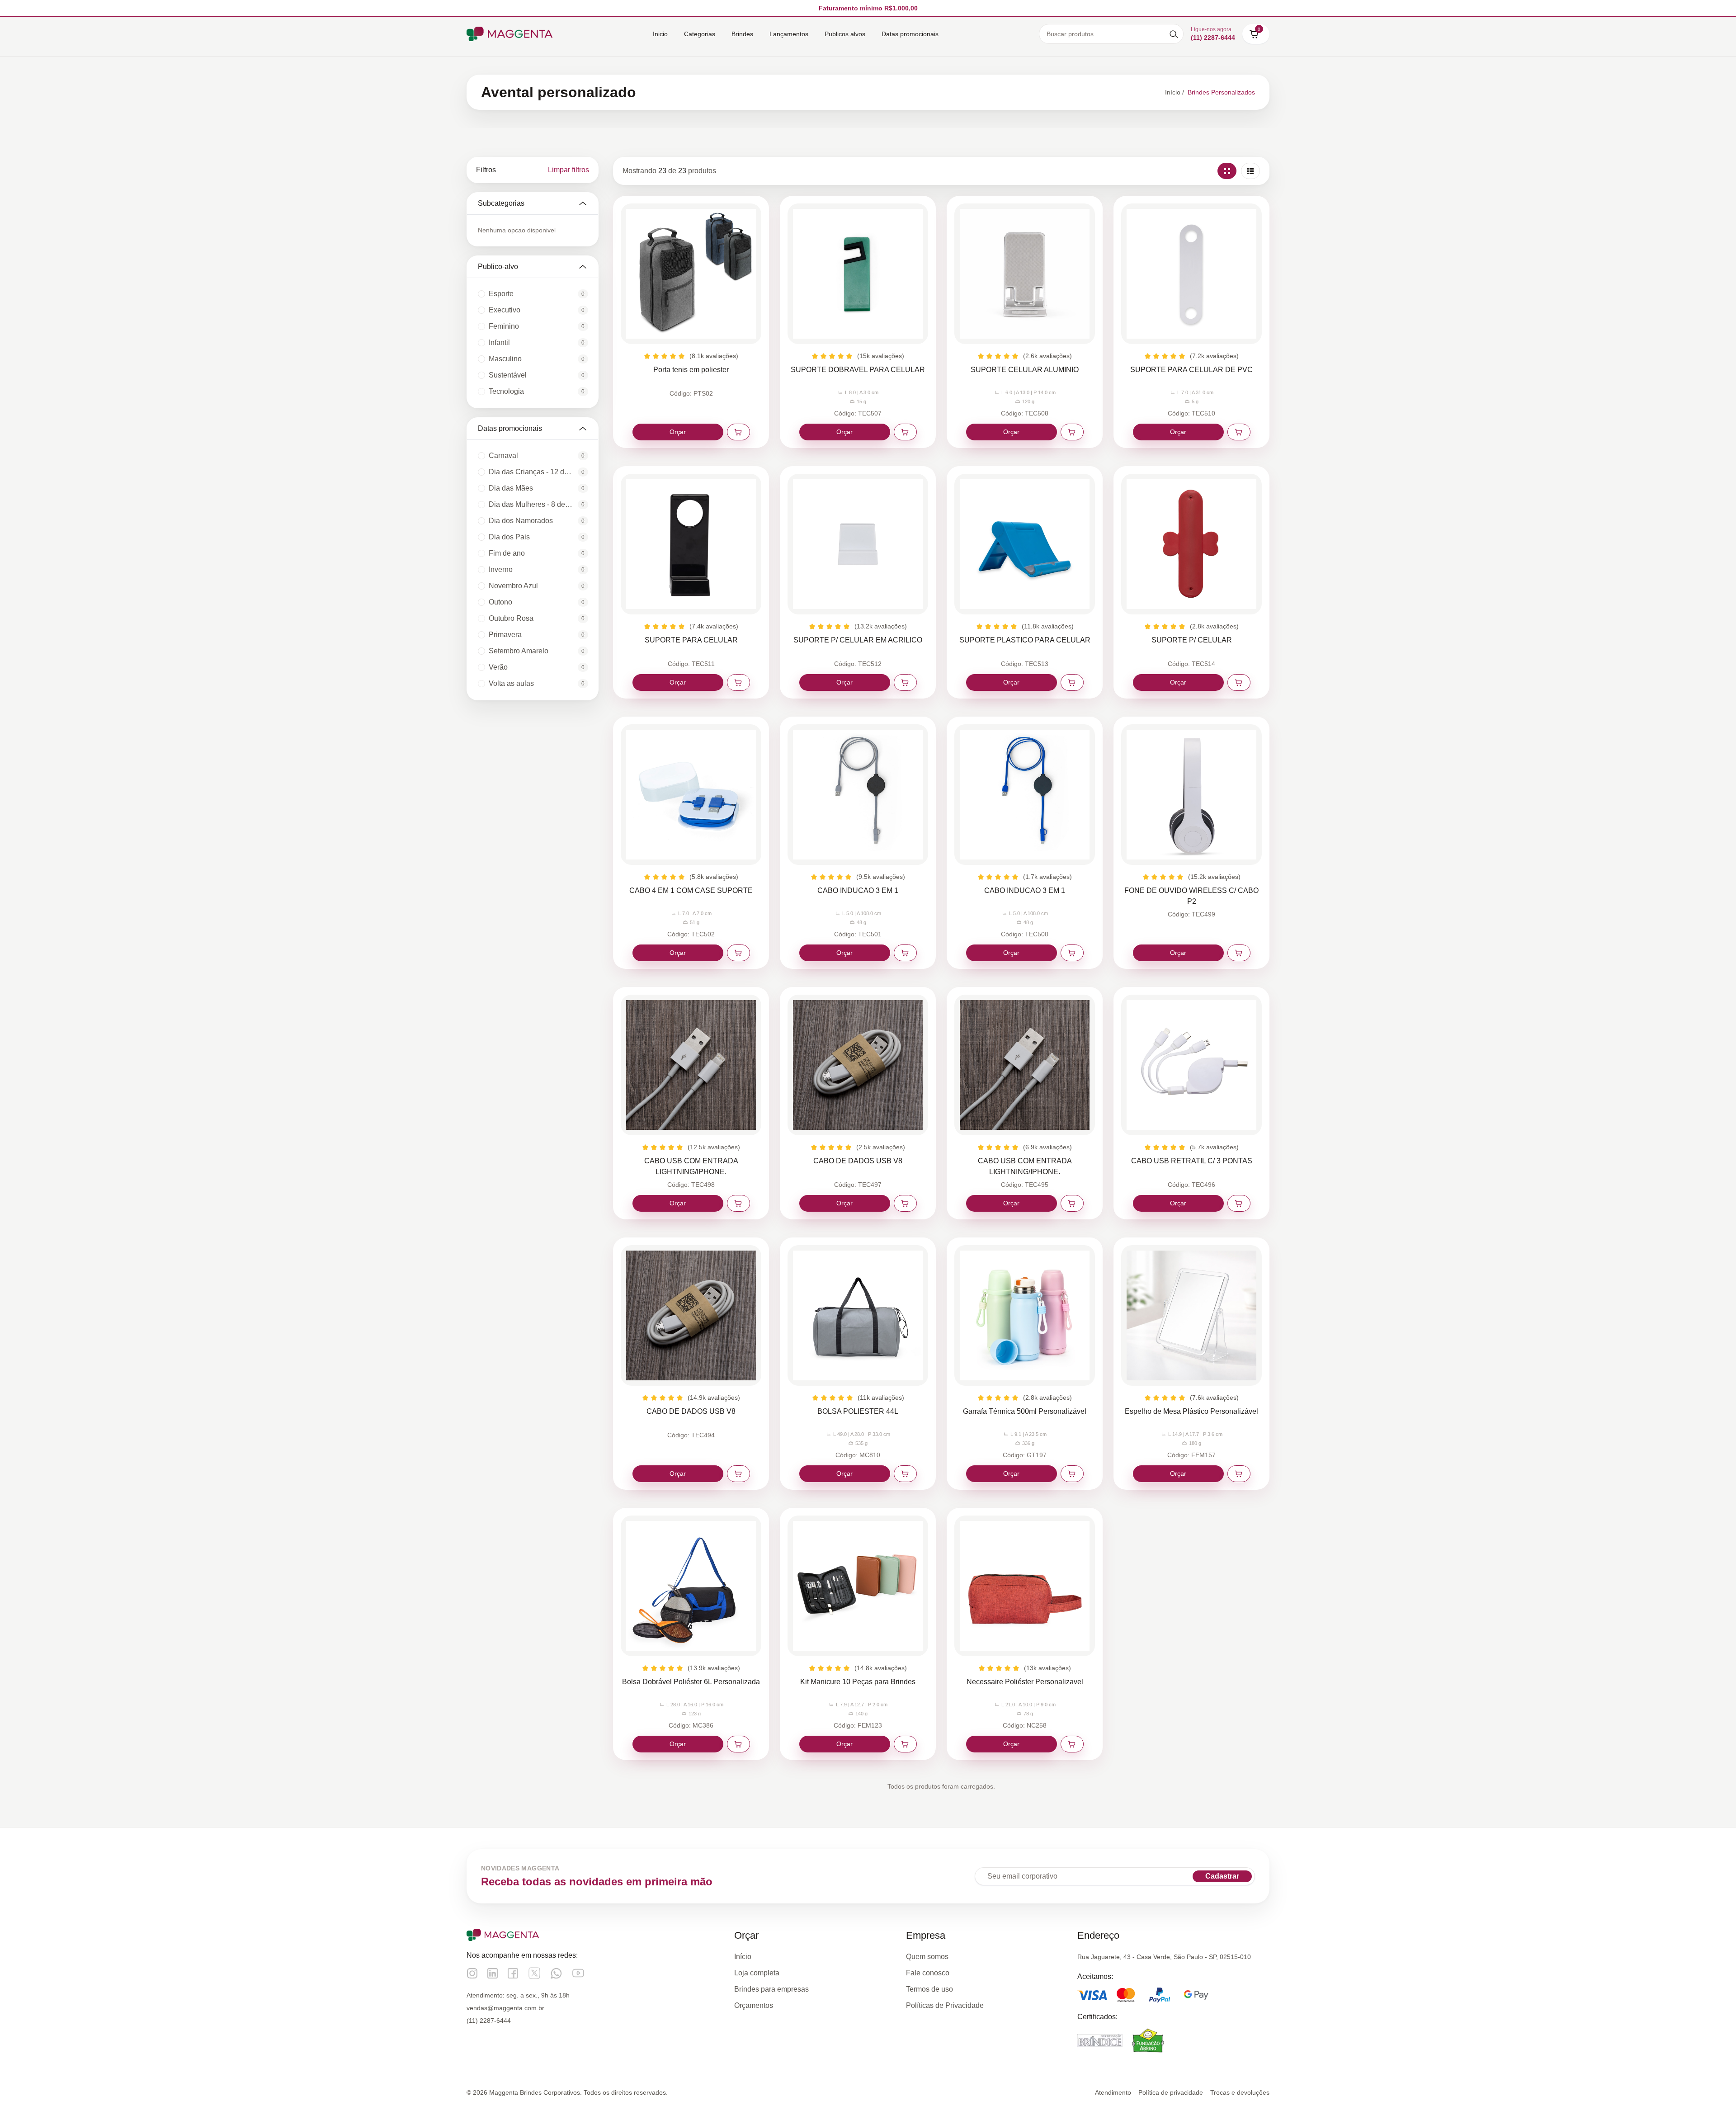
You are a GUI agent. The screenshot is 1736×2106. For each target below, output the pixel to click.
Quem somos (927, 1957)
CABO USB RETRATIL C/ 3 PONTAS (1192, 1161)
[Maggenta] (509, 34)
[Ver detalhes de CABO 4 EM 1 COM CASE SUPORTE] (691, 795)
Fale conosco (928, 1973)
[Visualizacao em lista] (1250, 171)
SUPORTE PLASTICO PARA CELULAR (1025, 640)
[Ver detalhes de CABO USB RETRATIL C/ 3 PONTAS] (1191, 1065)
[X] (534, 1973)
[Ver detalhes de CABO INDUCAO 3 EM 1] (858, 795)
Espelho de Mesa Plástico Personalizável (1191, 1411)
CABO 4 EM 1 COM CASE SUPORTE (691, 890)
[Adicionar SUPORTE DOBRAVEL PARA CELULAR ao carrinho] (905, 432)
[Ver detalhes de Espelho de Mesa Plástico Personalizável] (1191, 1315)
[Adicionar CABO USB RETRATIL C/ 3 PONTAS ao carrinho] (1239, 1203)
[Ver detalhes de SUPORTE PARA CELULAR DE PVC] (1191, 274)
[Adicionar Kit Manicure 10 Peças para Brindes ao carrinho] (905, 1744)
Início (743, 1957)
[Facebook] (513, 1973)
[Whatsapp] (556, 1973)
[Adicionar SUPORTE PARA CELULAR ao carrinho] (738, 682)
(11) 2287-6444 (489, 2021)
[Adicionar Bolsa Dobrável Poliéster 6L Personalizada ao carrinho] (738, 1744)
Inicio (660, 34)
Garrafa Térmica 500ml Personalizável (1025, 1411)
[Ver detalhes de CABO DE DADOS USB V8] (858, 1065)
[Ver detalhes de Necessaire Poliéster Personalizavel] (1025, 1586)
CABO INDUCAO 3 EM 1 (858, 890)
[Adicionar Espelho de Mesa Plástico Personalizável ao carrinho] (1239, 1474)
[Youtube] (578, 1973)
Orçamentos (754, 2005)
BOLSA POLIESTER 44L (858, 1411)
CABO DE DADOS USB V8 (858, 1161)
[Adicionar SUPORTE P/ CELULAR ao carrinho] (1239, 682)
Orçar (678, 432)
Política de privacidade (1171, 2092)
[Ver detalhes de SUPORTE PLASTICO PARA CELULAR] (1025, 544)
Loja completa (757, 1973)
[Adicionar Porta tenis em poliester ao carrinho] (738, 432)
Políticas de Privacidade (945, 2005)
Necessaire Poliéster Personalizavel (1025, 1682)
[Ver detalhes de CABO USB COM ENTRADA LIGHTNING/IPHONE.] (691, 1065)
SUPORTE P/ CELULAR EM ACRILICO (858, 640)
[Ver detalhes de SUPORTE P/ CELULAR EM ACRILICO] (858, 544)
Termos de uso (929, 1989)
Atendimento (1113, 2092)
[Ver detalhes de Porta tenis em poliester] (691, 274)
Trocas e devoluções (1240, 2092)
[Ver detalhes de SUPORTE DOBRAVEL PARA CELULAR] (858, 274)
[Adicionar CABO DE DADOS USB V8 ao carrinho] (905, 1203)
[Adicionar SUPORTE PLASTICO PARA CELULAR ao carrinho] (1072, 682)
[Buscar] (1174, 34)
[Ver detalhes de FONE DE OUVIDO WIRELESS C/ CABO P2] (1191, 795)
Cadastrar (1222, 1876)
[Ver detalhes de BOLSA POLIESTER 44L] (858, 1315)
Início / (1175, 92)
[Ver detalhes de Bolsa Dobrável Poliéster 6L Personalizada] (691, 1586)
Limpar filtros (568, 170)
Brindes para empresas (771, 1989)
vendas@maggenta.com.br (505, 2008)
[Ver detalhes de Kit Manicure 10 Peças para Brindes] (858, 1586)
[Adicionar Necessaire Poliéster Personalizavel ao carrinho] (1072, 1744)
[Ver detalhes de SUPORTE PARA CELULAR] (691, 544)
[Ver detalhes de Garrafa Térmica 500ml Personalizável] (1025, 1315)
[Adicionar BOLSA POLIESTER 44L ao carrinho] (905, 1474)
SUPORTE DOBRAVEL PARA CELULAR (858, 370)
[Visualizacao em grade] (1227, 171)
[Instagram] (472, 1973)
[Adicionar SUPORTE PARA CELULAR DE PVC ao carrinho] (1239, 432)
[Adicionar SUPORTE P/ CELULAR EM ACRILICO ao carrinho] (905, 682)
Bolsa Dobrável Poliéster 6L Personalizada (691, 1682)
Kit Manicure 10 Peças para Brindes (858, 1682)
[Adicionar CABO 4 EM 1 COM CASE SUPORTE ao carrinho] (738, 953)
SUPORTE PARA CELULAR (691, 640)
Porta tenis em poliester (691, 370)
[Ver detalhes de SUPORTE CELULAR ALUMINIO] (1025, 274)
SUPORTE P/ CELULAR (1192, 640)
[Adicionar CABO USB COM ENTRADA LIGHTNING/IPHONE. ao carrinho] (738, 1203)
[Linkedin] (493, 1973)
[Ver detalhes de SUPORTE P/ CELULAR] (1191, 544)
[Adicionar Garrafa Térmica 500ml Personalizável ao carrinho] (1072, 1474)
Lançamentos (789, 34)
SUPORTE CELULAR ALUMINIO (1025, 370)
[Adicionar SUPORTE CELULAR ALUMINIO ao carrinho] (1072, 432)
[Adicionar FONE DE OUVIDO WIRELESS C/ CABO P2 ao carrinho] (1239, 953)
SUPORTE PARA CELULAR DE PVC (1191, 370)
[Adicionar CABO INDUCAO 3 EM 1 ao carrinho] (905, 953)
